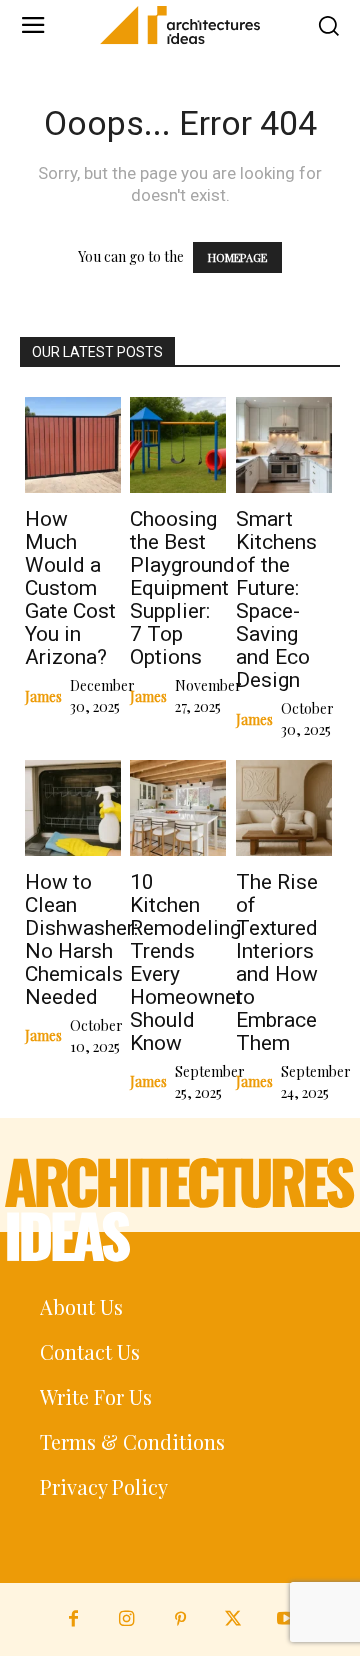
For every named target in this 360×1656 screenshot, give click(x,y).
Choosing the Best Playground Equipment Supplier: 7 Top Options (182, 588)
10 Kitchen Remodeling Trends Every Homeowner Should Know (186, 962)
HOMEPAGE (237, 257)
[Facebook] (73, 1619)
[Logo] (180, 25)
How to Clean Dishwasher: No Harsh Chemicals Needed (81, 939)
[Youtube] (286, 1619)
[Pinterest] (179, 1619)
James (43, 696)
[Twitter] (233, 1619)
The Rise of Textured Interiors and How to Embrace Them (277, 962)
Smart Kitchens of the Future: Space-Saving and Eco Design (276, 599)
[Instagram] (126, 1619)
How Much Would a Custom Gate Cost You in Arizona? (70, 588)
